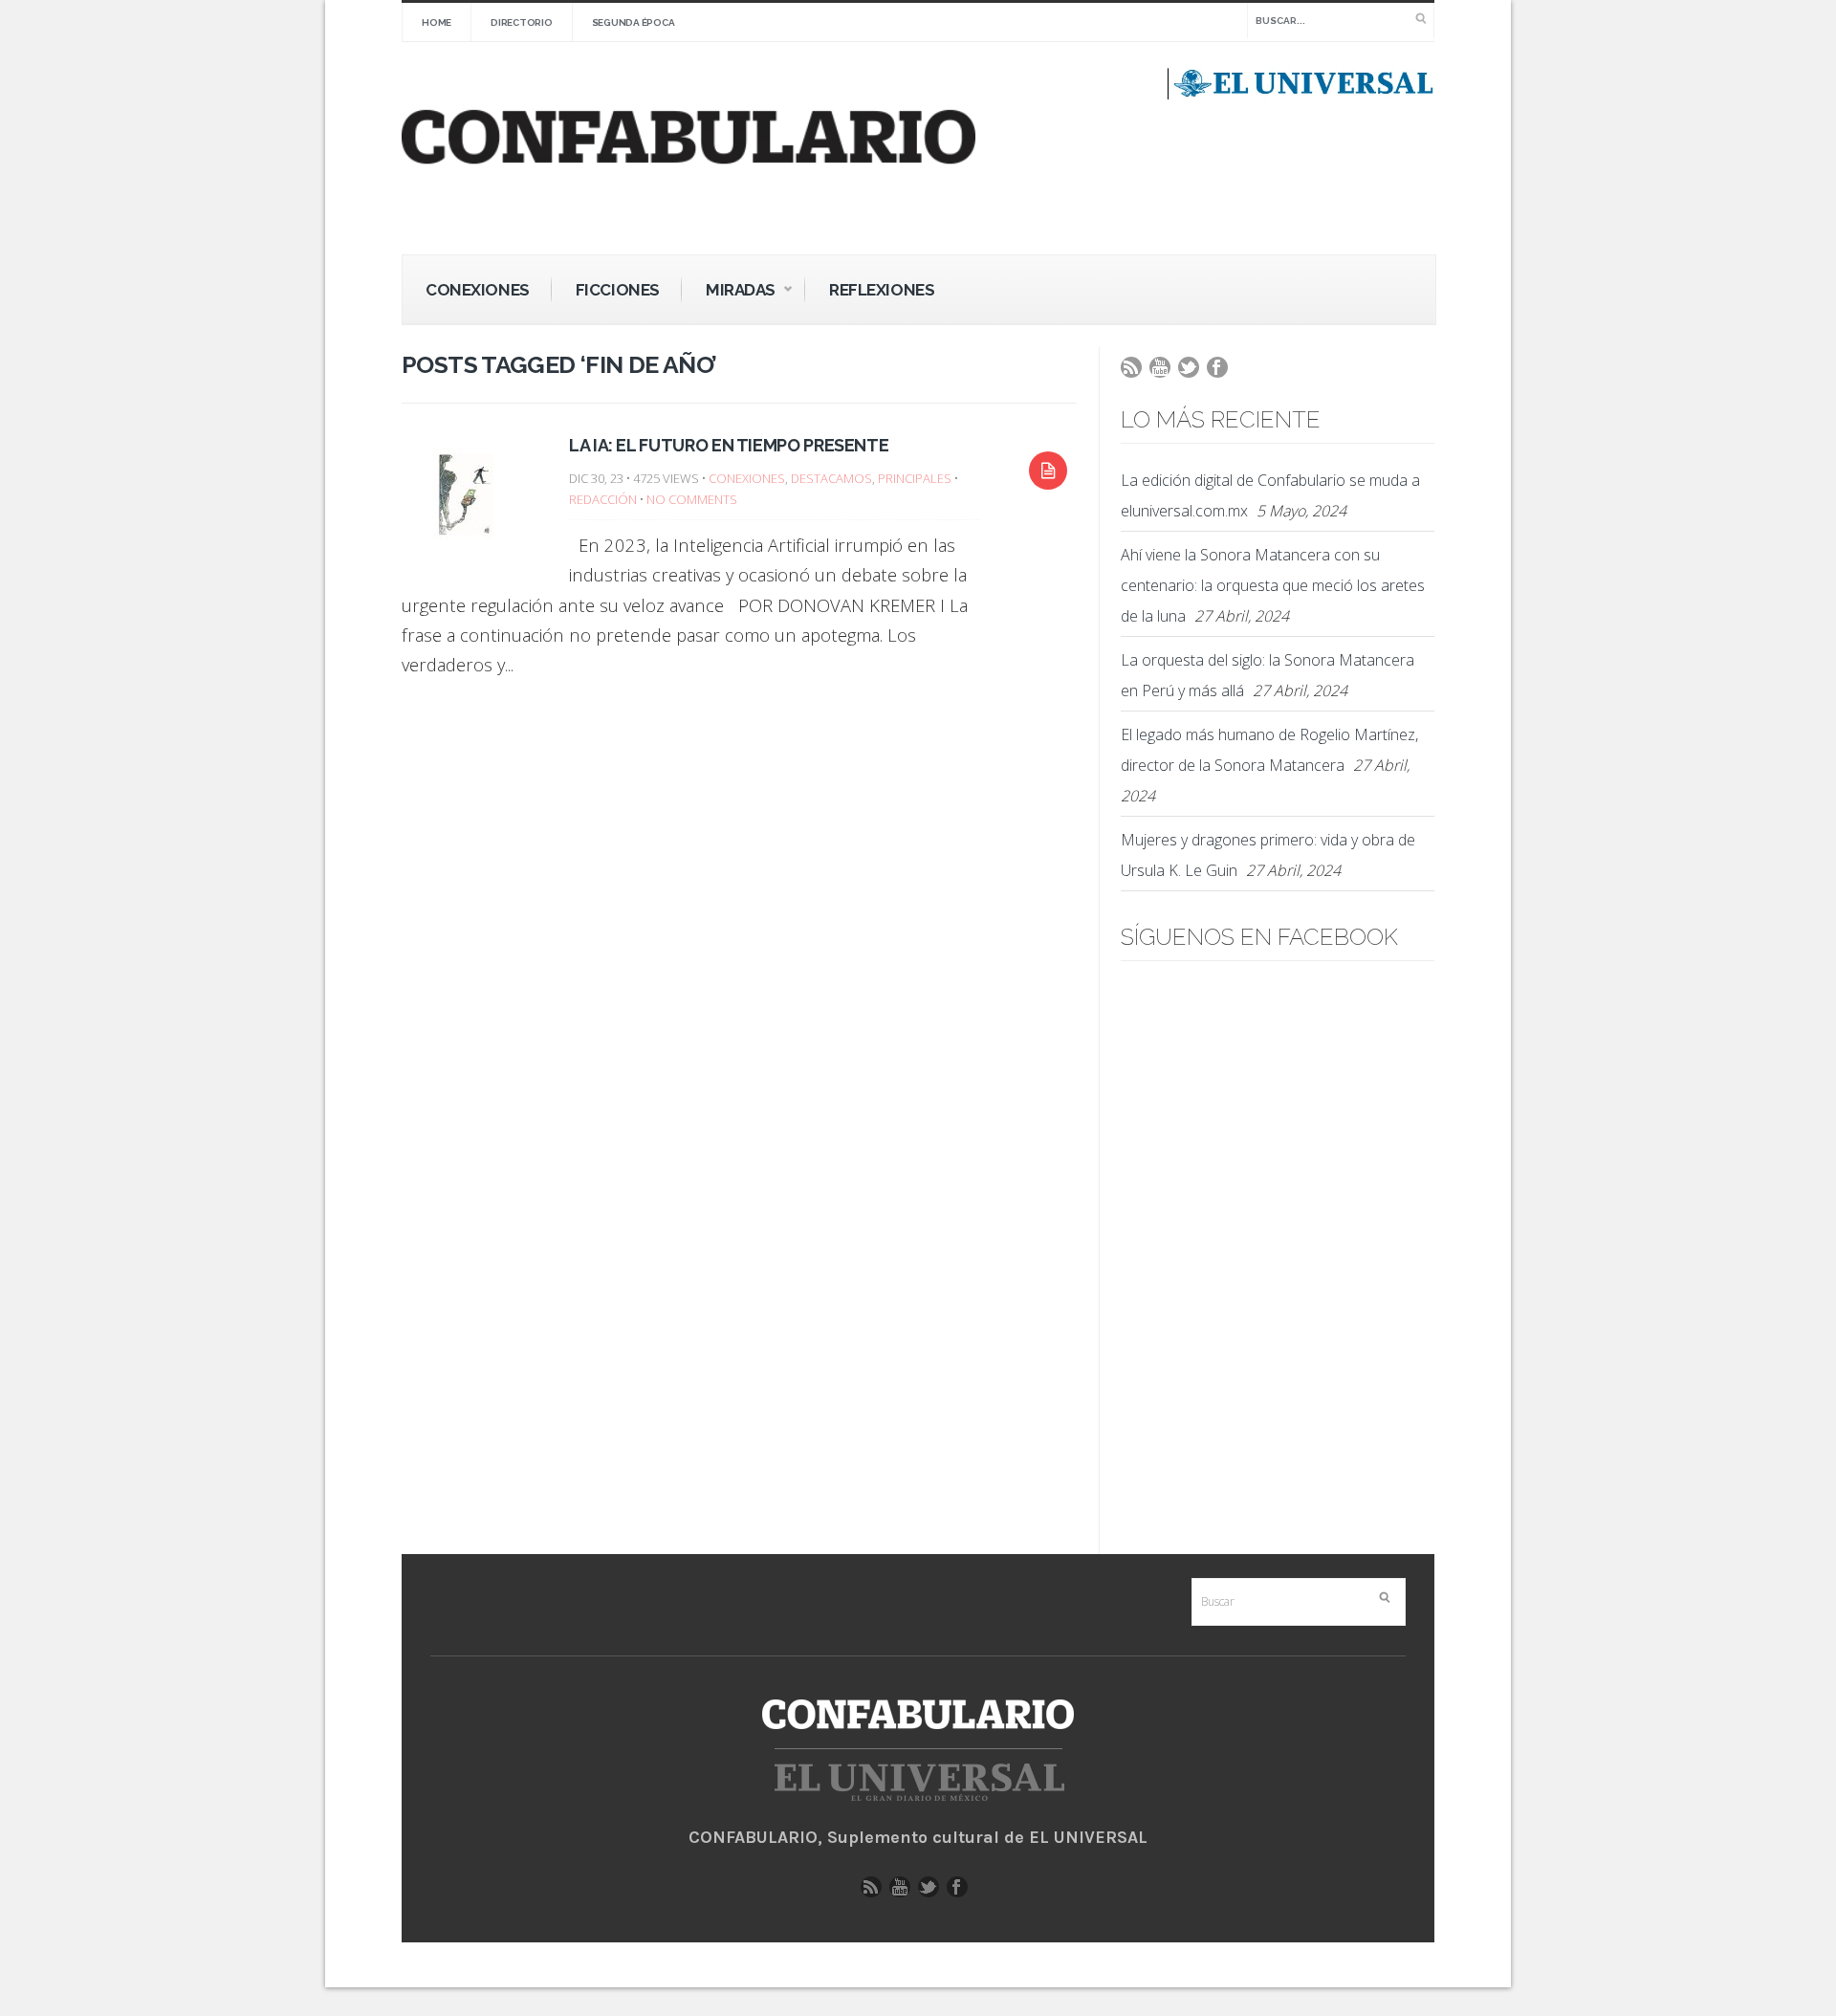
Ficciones (618, 290)
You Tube (1165, 372)
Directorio (522, 22)
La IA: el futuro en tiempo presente (729, 445)
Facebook (1222, 372)
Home (437, 22)
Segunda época (634, 22)
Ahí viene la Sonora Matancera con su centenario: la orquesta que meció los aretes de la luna (1273, 585)
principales (915, 478)
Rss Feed (1136, 372)
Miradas (729, 293)
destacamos (831, 478)
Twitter (1193, 372)
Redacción (603, 499)
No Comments (692, 499)
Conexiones (478, 290)
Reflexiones (882, 290)
